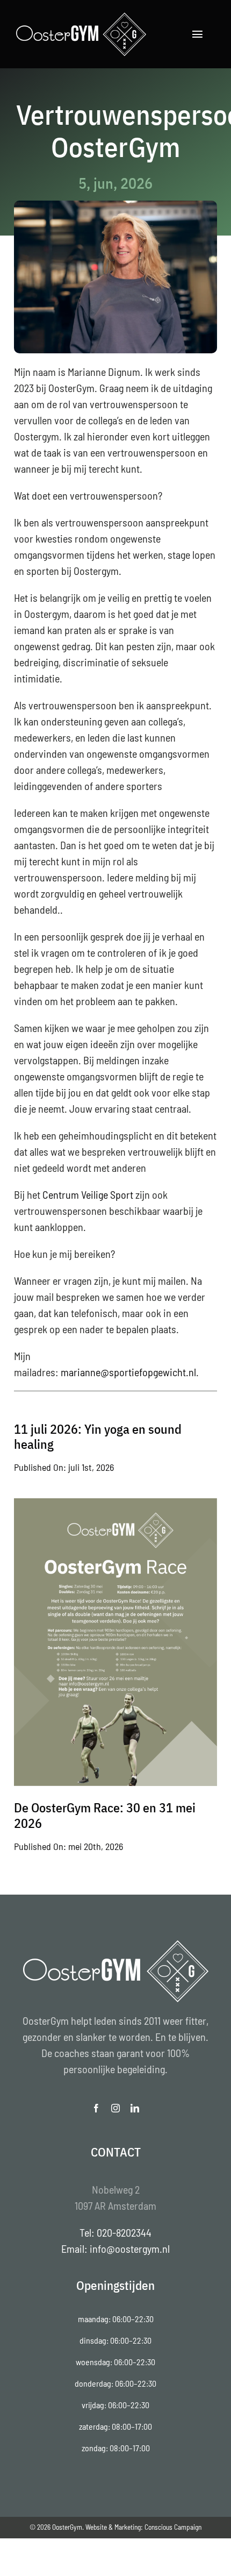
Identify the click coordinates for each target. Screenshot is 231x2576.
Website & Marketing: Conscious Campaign (143, 2527)
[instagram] (115, 2108)
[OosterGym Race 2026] (115, 1504)
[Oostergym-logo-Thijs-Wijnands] (81, 16)
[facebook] (96, 2108)
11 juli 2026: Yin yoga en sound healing (98, 1437)
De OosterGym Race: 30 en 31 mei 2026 (105, 1815)
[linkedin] (135, 2108)
